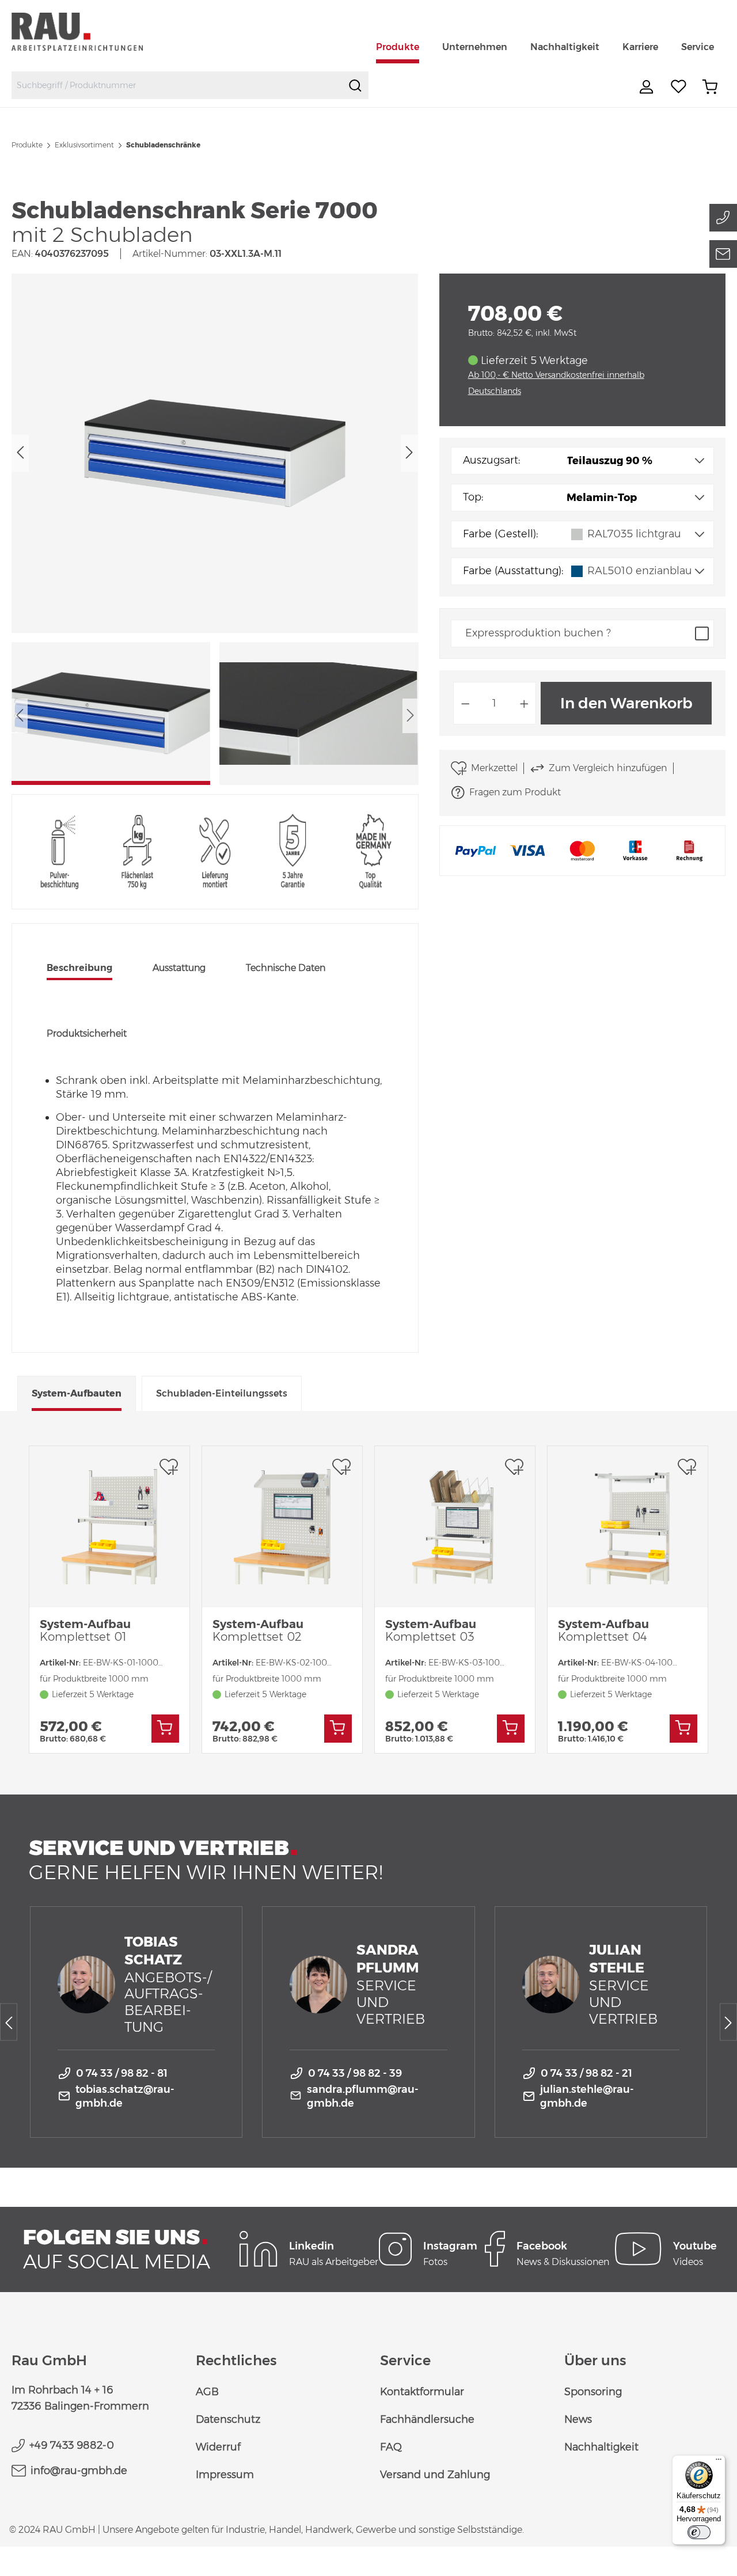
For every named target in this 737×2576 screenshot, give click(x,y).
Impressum (225, 2475)
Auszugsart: (491, 460)
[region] (215, 529)
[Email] (723, 254)
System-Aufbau (85, 1630)
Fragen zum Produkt (515, 792)
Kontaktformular (422, 2392)
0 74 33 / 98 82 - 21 (586, 2073)
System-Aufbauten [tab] (77, 1393)
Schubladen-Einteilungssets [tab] (222, 1393)
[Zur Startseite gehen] (91, 31)
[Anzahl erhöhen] (525, 703)
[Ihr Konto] (648, 87)
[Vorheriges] (20, 453)
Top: (473, 497)
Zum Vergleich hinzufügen (608, 768)
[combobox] (177, 85)
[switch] (699, 2532)
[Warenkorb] (710, 87)
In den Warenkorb (626, 703)
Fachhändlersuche (427, 2419)
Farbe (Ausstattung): (513, 571)
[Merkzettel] (679, 87)
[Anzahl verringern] (465, 703)
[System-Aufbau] (109, 1527)
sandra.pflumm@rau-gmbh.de (363, 2096)
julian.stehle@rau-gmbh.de (587, 2096)
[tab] (79, 969)
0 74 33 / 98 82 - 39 (355, 2073)
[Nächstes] (409, 453)
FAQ (391, 2447)
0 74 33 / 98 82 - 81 (122, 2073)
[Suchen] (355, 85)
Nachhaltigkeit (601, 2447)
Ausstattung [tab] (179, 968)
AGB (207, 2392)
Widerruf (218, 2447)
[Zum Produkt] (165, 1729)
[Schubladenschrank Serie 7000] (215, 453)
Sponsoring (593, 2392)
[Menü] (719, 2462)
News (578, 2419)
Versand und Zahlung (435, 2475)
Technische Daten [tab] (286, 968)
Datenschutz (228, 2419)
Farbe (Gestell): (500, 534)
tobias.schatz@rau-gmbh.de (125, 2096)
